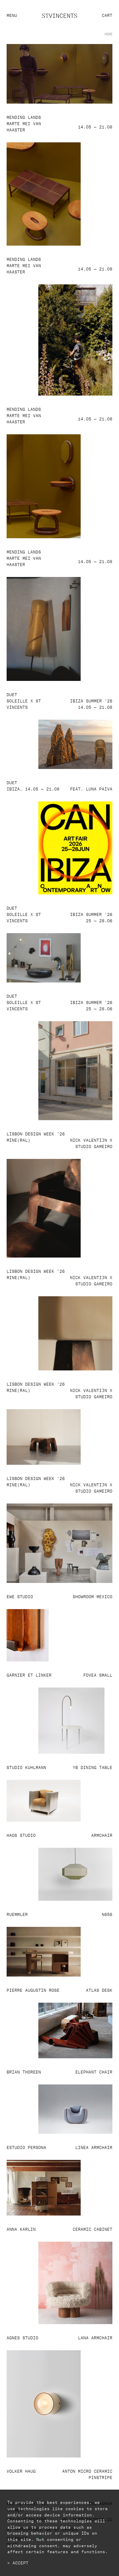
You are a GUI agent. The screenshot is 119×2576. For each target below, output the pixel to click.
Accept (20, 2562)
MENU (12, 15)
